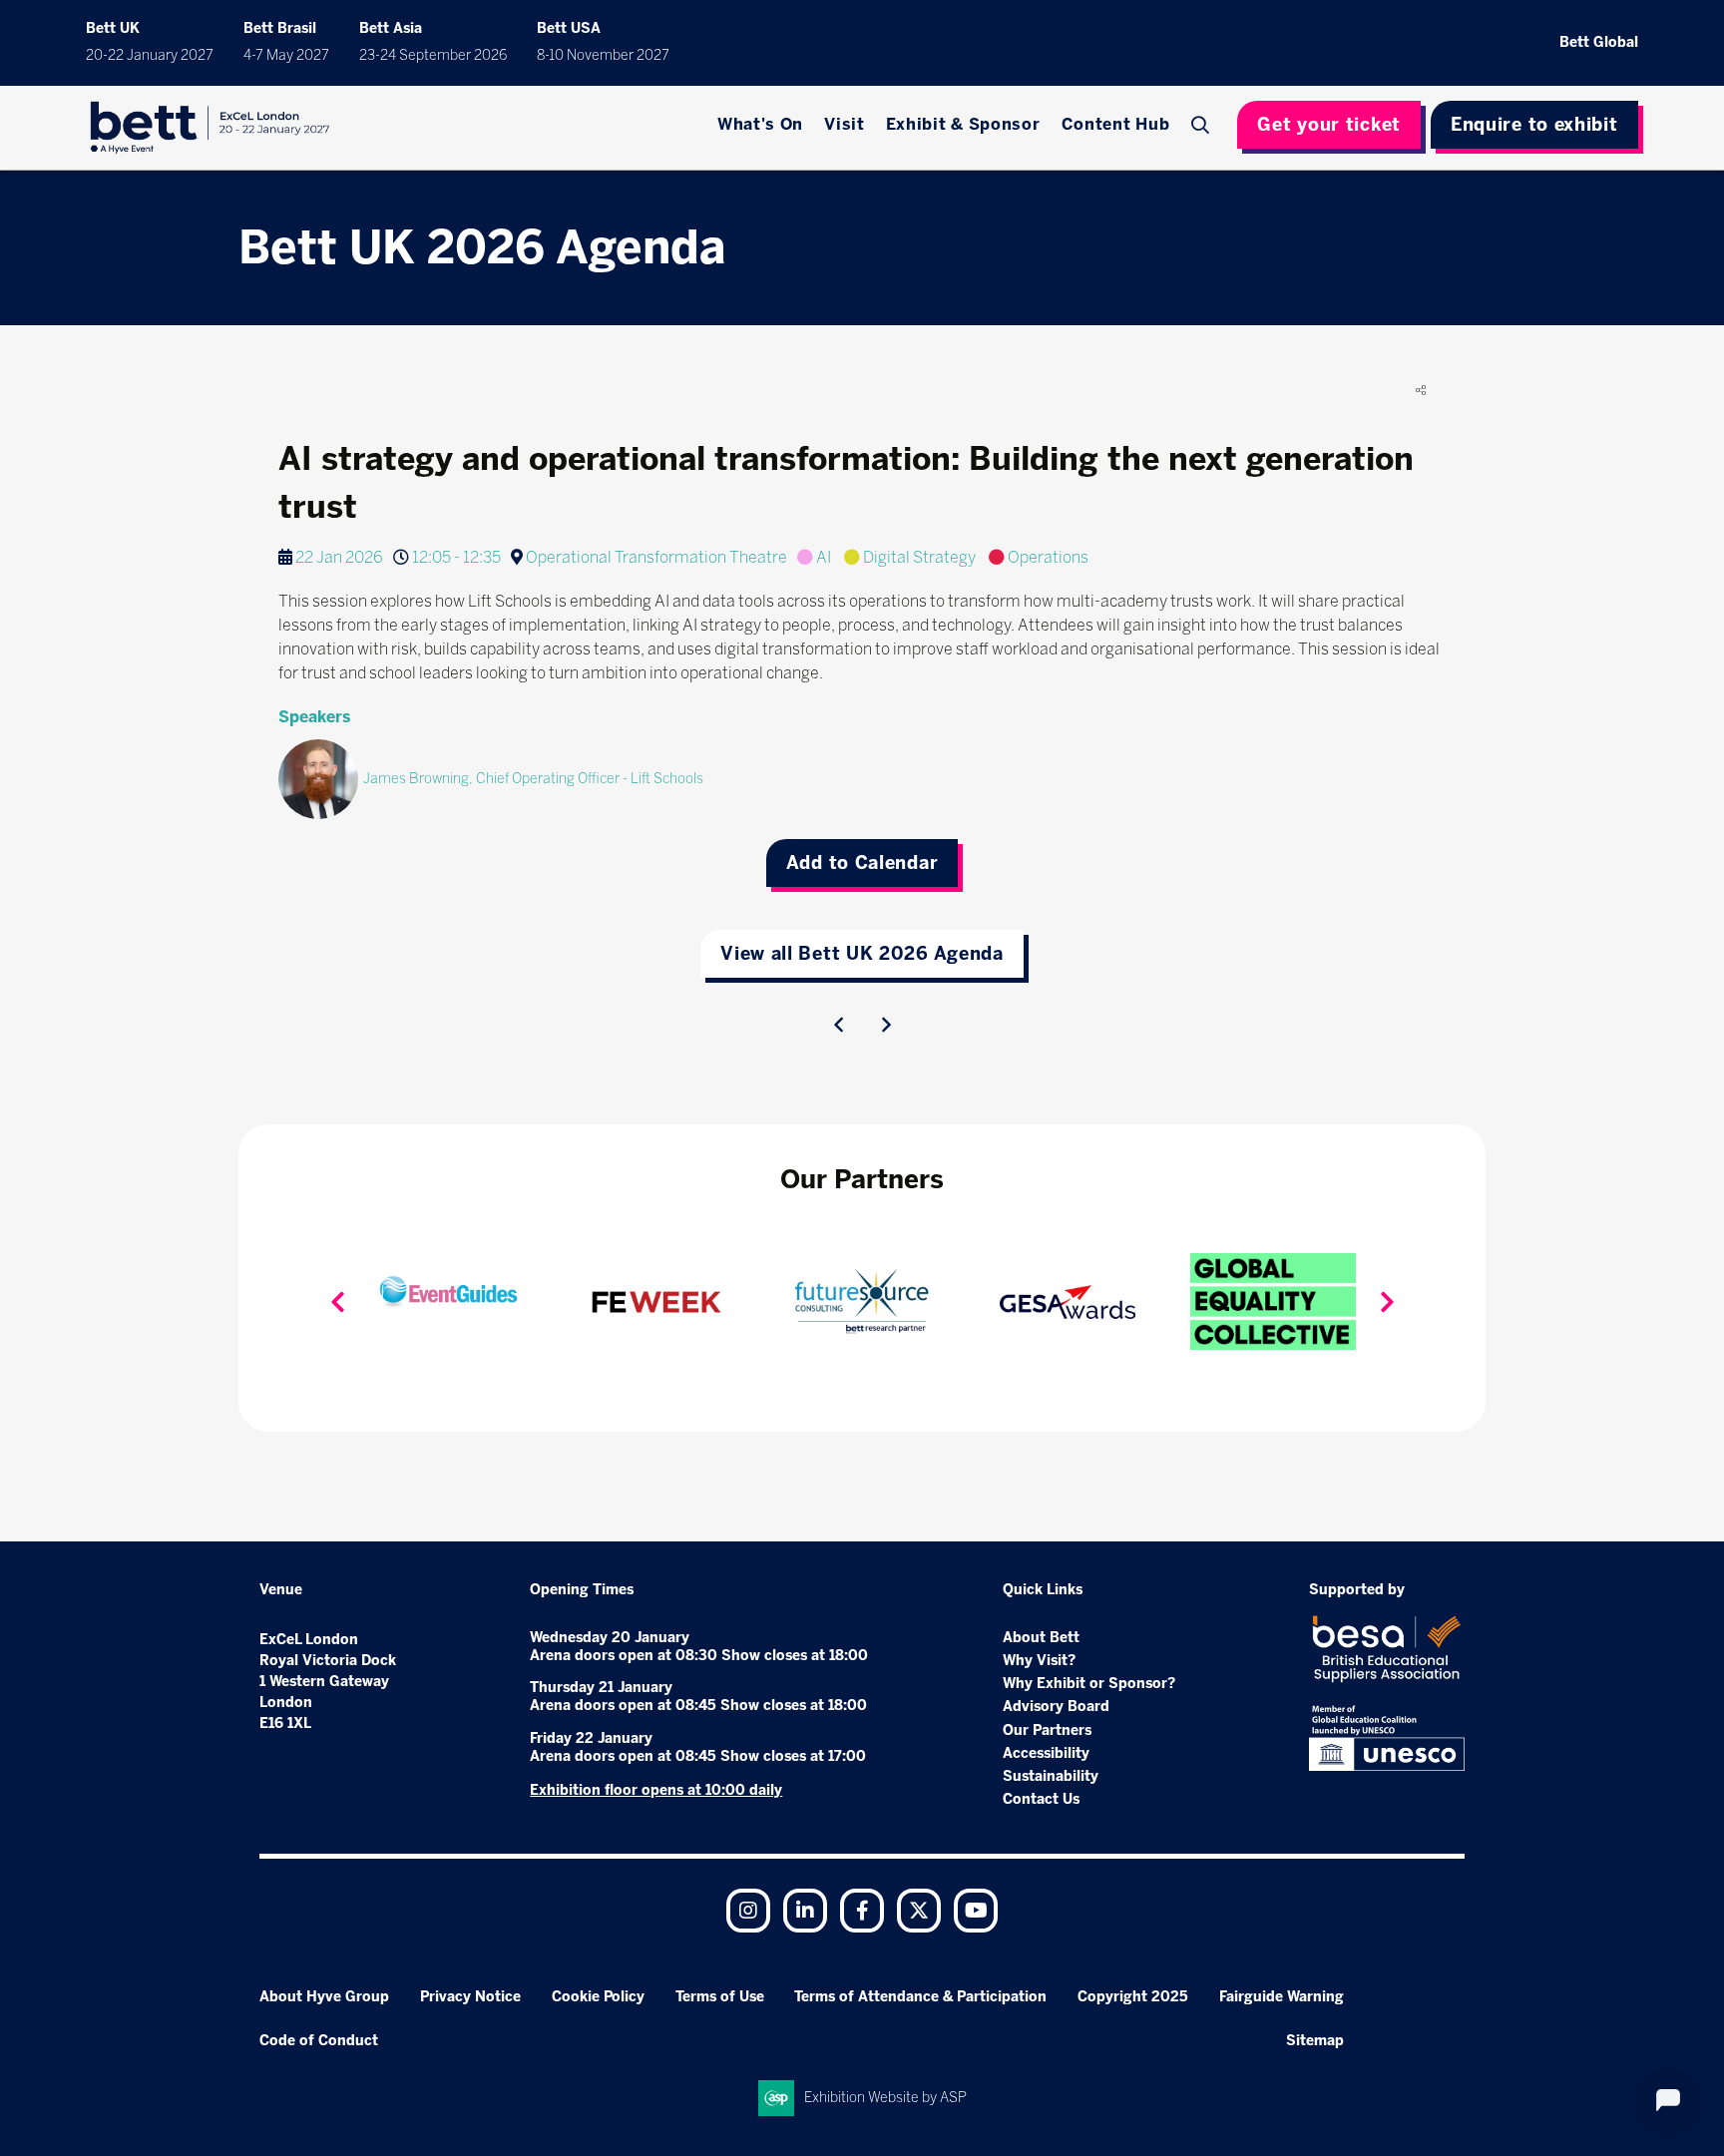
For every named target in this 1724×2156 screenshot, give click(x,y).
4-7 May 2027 (286, 55)
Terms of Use (720, 1997)
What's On (760, 124)
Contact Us (1041, 1799)
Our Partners (1047, 1730)
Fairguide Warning (1282, 1997)
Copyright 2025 (1133, 1997)
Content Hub (1116, 124)
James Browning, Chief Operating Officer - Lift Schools (533, 779)
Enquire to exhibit (1534, 125)
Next (1387, 1302)
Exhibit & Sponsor (963, 124)
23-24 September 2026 (433, 55)
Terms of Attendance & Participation (920, 1997)
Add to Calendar (862, 863)
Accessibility (1046, 1753)
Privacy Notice (470, 1997)
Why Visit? (1039, 1661)
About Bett (1041, 1638)
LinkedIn (805, 1911)
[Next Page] (886, 1025)
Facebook (862, 1911)
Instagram (748, 1911)
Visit (845, 124)
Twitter (919, 1911)
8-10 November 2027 (603, 55)
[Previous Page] (838, 1025)
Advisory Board (1056, 1707)
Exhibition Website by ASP (885, 2098)
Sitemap (1315, 2041)
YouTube (976, 1911)
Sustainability (1051, 1776)
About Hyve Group (324, 1997)
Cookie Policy (598, 1997)
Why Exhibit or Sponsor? (1089, 1684)
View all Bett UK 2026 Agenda (862, 954)
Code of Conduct (319, 2041)
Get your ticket (1329, 125)
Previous (337, 1302)
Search (1202, 125)
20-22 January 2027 (150, 55)
